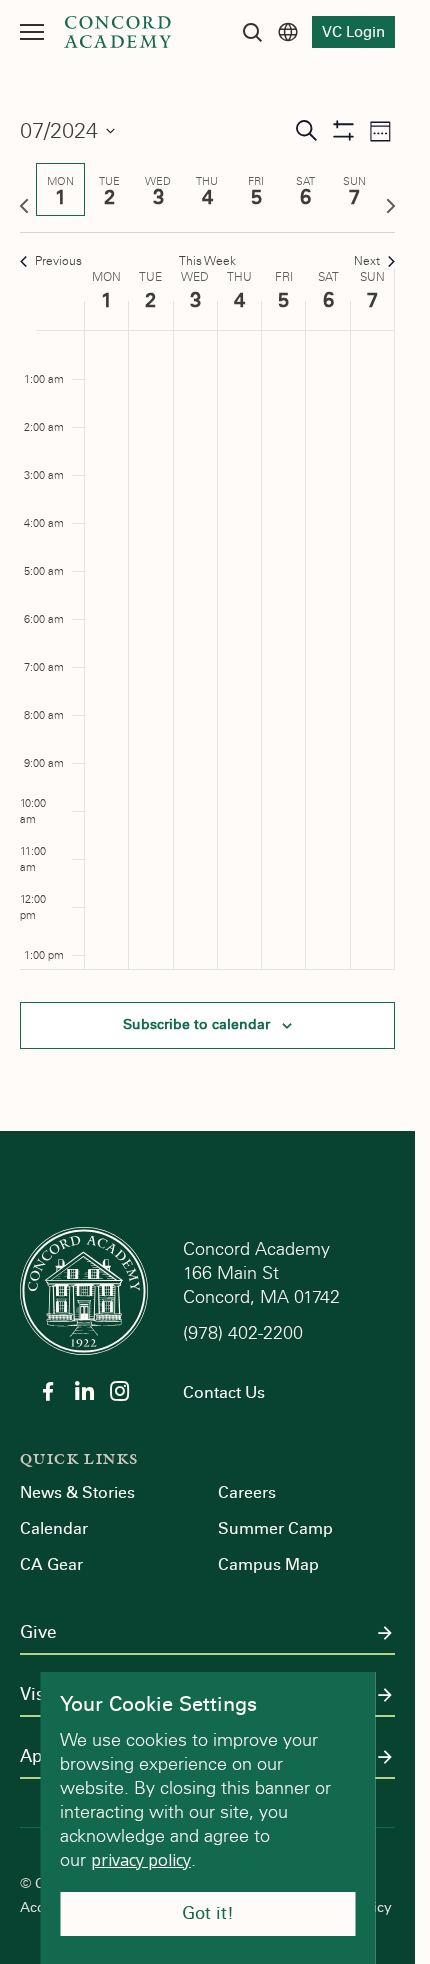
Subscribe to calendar (196, 1024)
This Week (207, 261)
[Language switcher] (288, 32)
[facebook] (48, 1391)
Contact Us (224, 1392)
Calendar (54, 1528)
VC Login (353, 32)
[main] (207, 597)
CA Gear (51, 1564)
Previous (58, 261)
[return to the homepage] (84, 1289)
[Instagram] (120, 1391)
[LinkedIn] (84, 1391)
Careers (247, 1492)
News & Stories (77, 1492)
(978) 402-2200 (245, 1333)
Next (367, 261)
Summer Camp (275, 1528)
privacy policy (141, 1860)
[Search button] (252, 32)
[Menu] (32, 32)
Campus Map (268, 1564)
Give (38, 1633)
